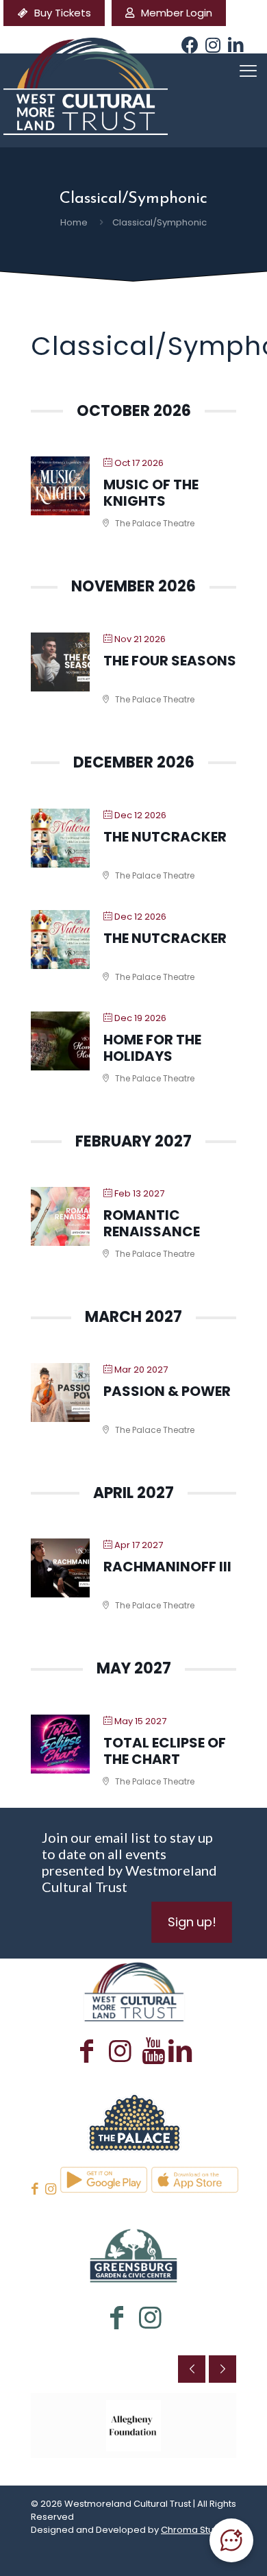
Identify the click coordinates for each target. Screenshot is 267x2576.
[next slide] (222, 2369)
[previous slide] (192, 2369)
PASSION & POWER (167, 1391)
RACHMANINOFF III (167, 1567)
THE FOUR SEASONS (170, 661)
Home (74, 222)
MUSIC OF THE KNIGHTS (151, 493)
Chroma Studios (197, 2530)
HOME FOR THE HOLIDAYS (152, 1048)
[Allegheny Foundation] (133, 2426)
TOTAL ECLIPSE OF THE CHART (165, 1751)
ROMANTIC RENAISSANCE (152, 1223)
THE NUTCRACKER (165, 837)
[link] (133, 2121)
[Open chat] (231, 2540)
